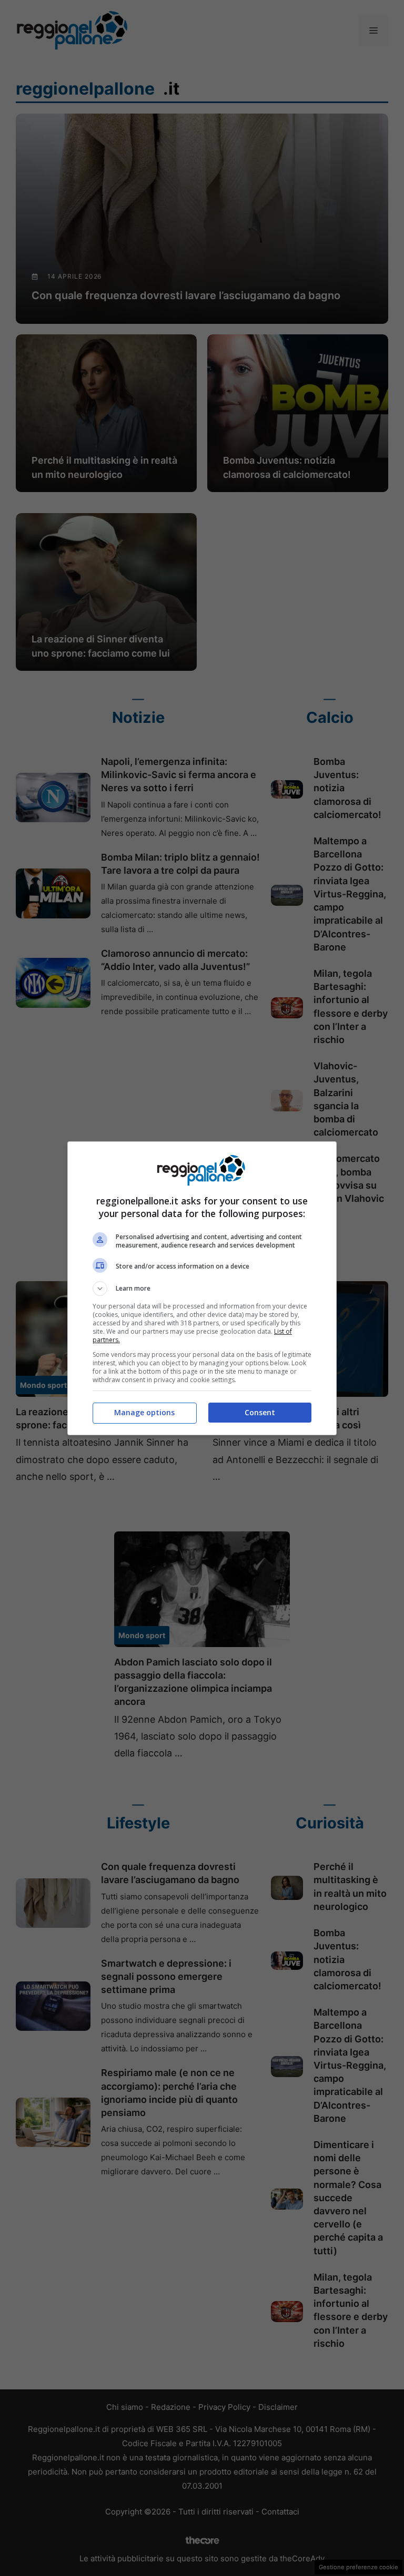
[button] (202, 1289)
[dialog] (202, 1288)
